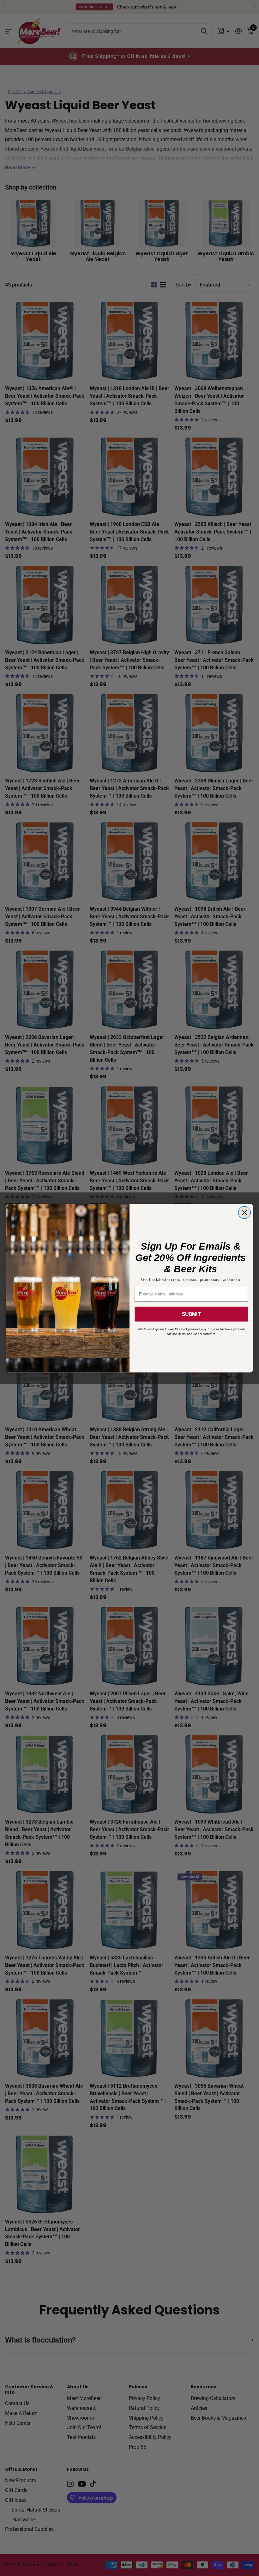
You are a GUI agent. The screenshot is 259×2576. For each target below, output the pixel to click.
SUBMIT (191, 1314)
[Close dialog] (244, 1213)
